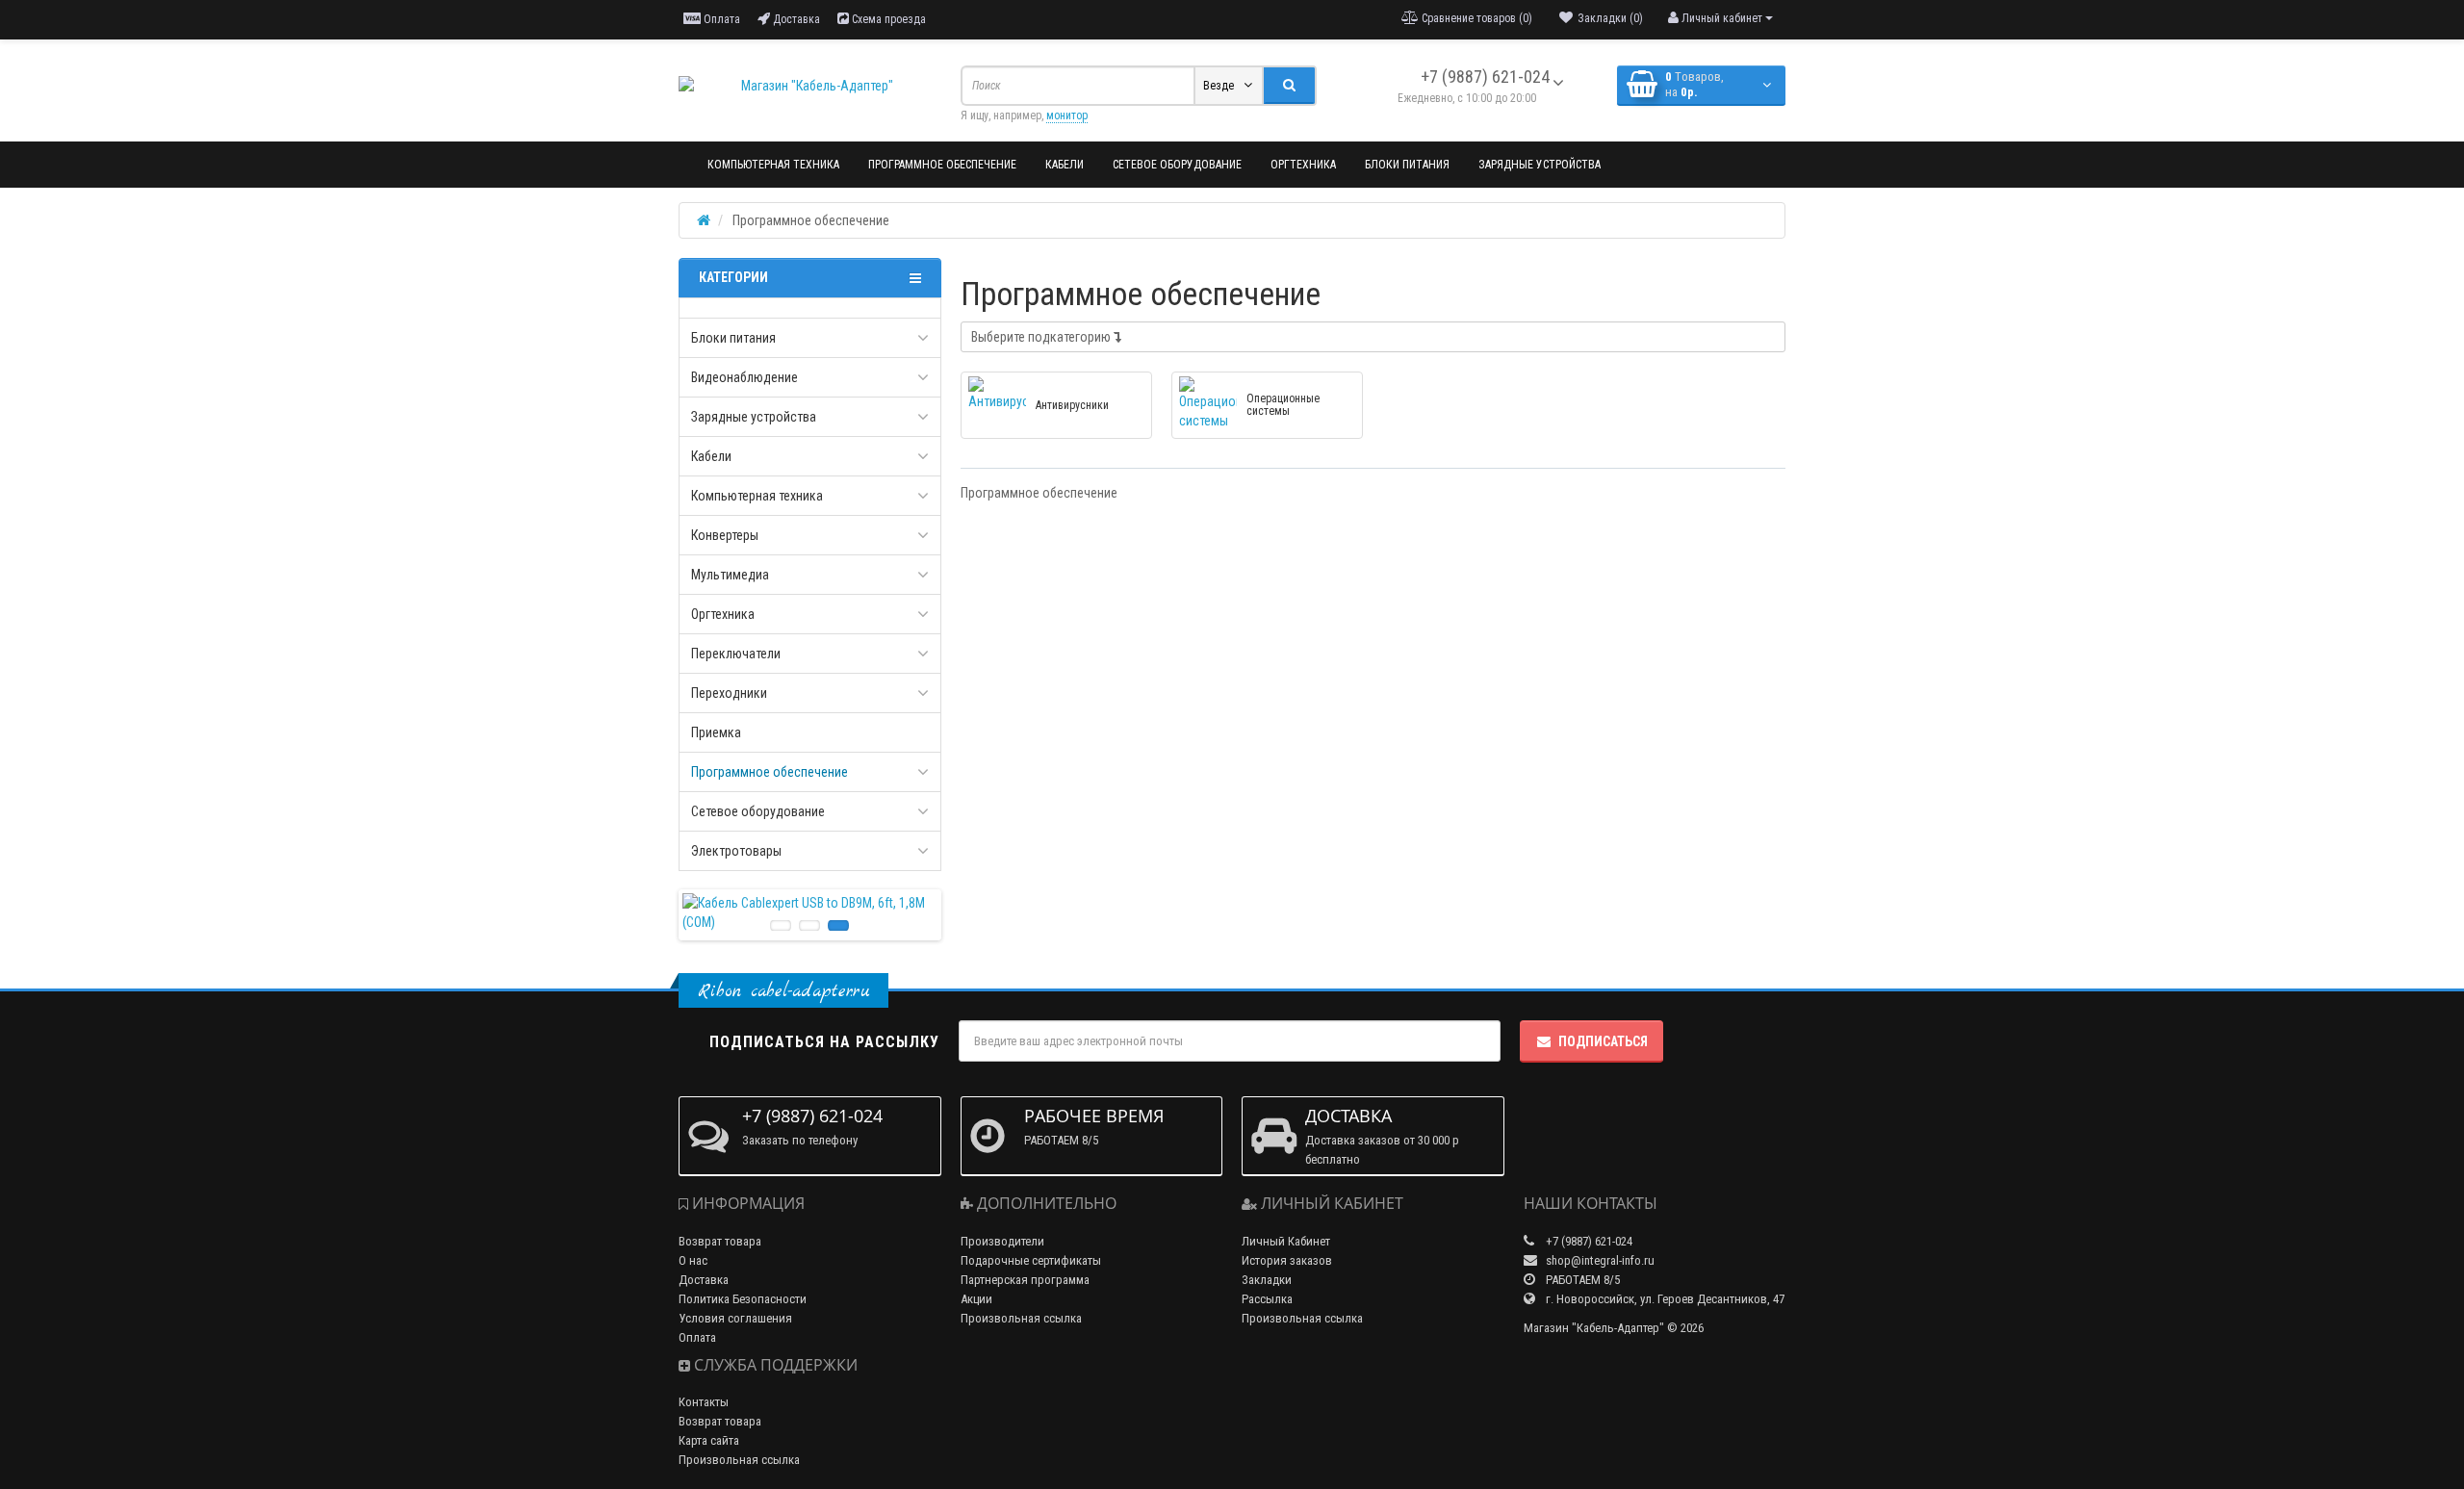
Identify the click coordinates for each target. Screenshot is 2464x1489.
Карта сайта (709, 1440)
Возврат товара (720, 1241)
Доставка (795, 19)
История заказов (1287, 1260)
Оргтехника (1303, 165)
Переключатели (736, 654)
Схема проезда (887, 19)
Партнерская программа (1025, 1280)
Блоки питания (1407, 165)
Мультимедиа (730, 575)
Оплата (720, 19)
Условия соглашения (735, 1318)
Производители (1002, 1241)
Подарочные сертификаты (1031, 1260)
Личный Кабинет (1286, 1241)
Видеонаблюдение (744, 377)
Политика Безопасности (743, 1299)
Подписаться (1603, 1041)
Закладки (1267, 1280)
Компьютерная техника (773, 165)
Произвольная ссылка (739, 1460)
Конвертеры (725, 535)
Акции (976, 1299)
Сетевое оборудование (1177, 165)
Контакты (704, 1402)
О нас (693, 1260)
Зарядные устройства (1540, 165)
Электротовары (736, 851)
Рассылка (1267, 1299)
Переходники (729, 693)
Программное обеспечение (942, 165)
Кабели (1065, 165)
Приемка (716, 732)
